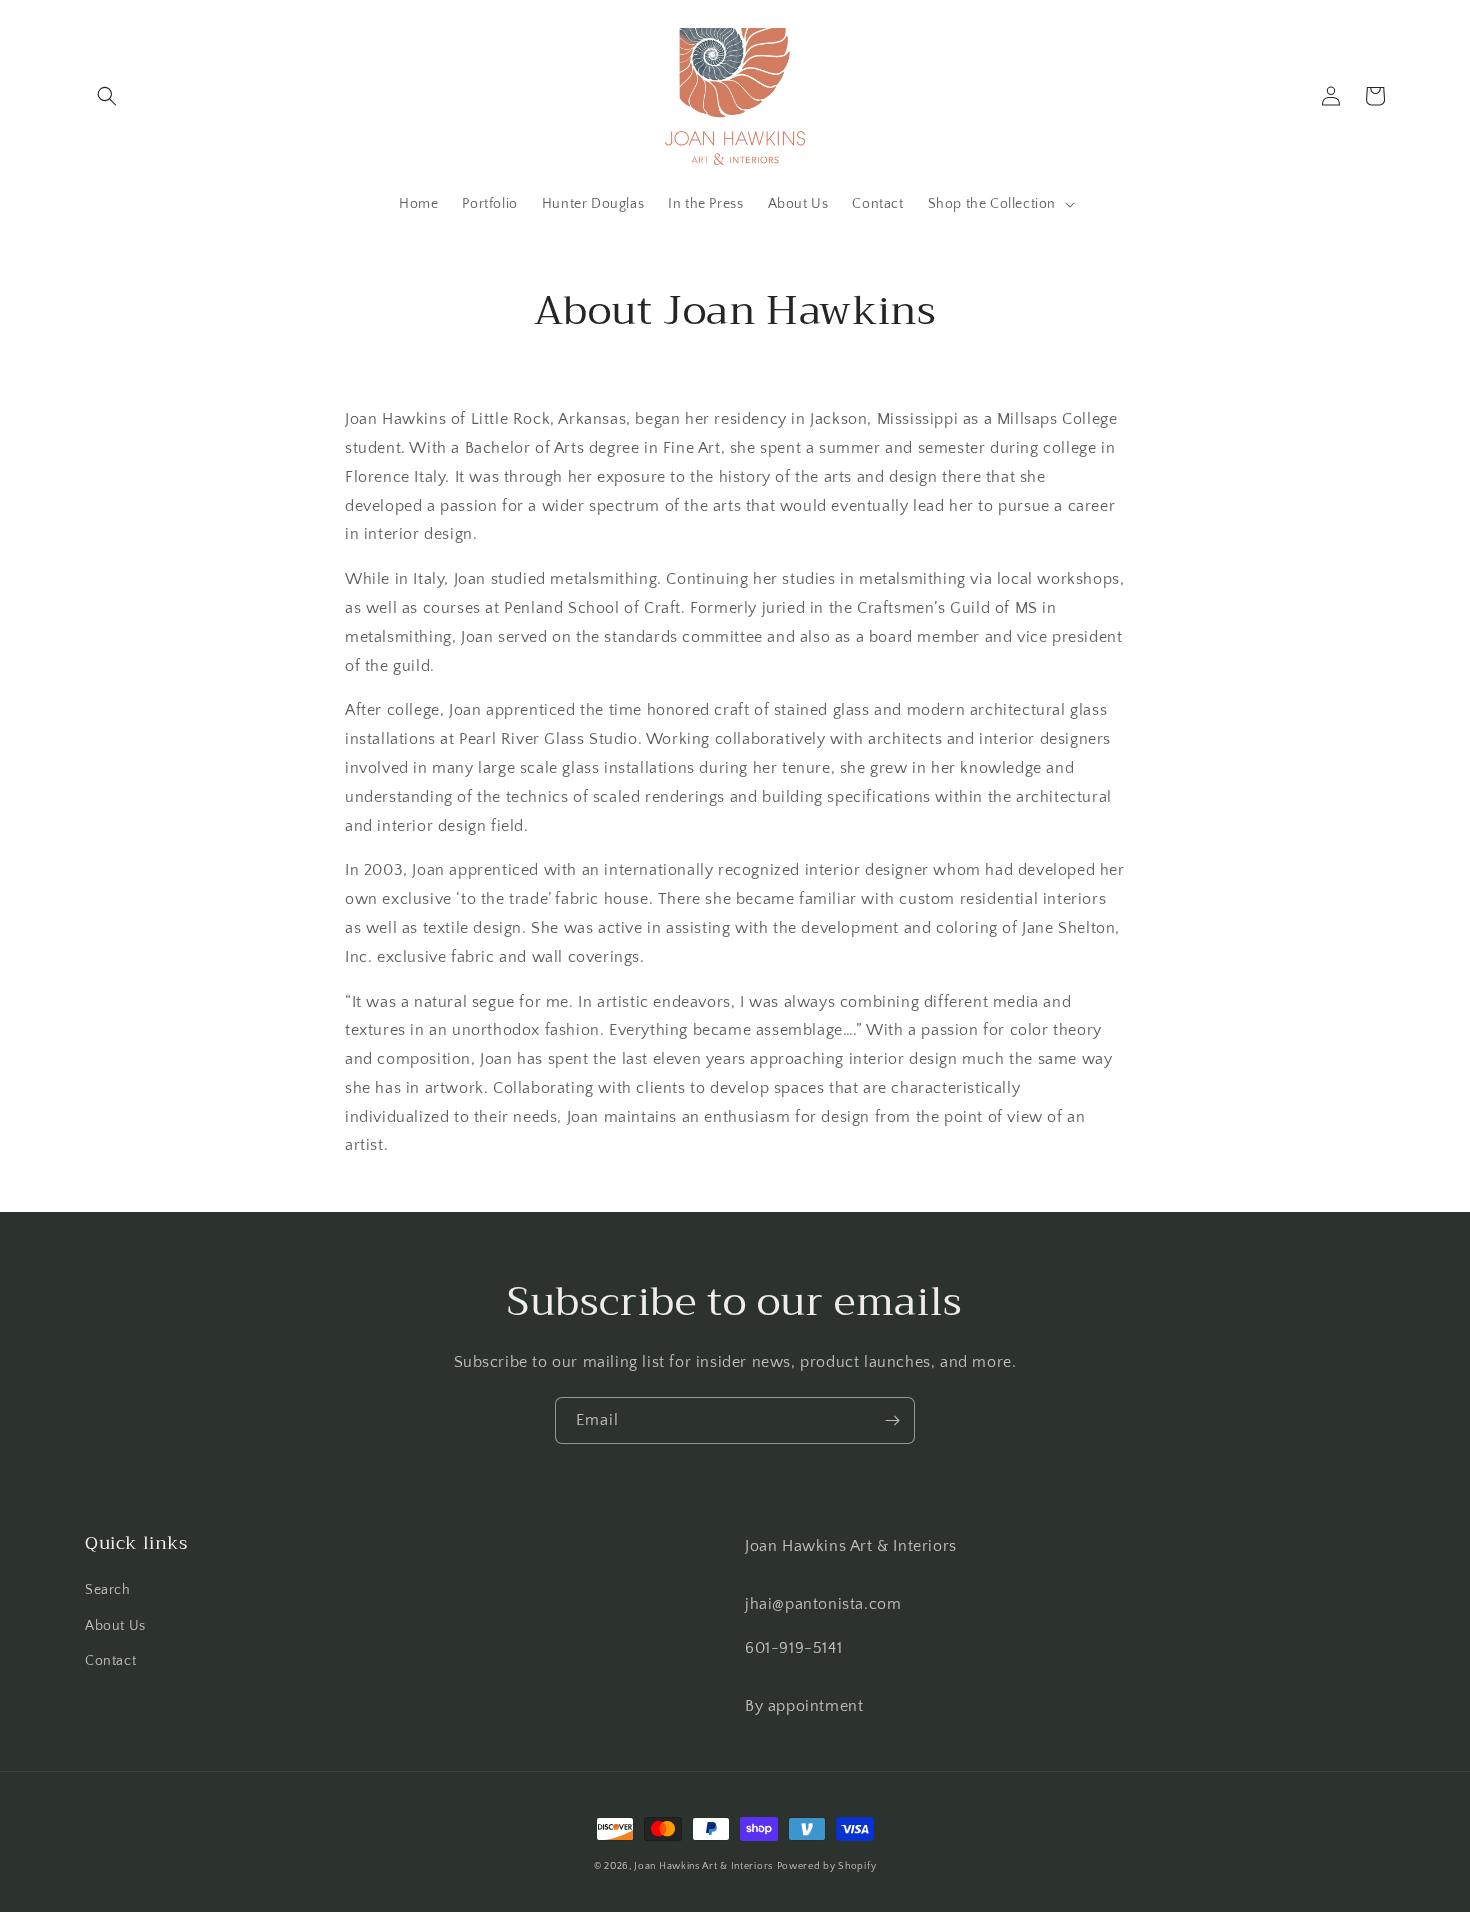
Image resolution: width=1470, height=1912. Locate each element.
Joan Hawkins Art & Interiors (703, 1866)
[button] (107, 96)
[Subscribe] (892, 1420)
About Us (115, 1626)
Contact (110, 1661)
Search (108, 1590)
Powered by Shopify (827, 1866)
